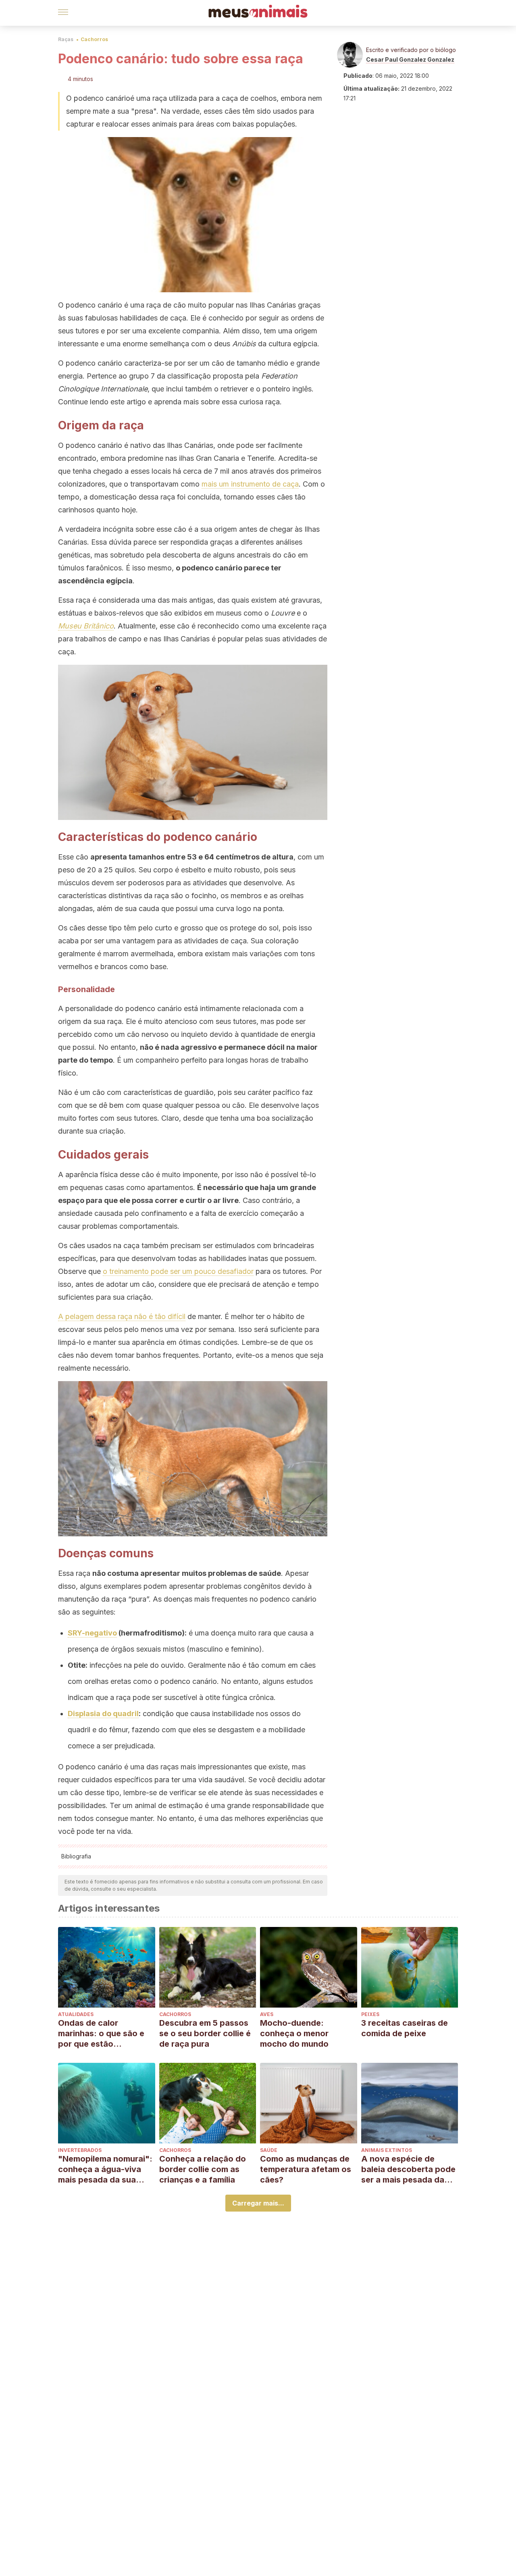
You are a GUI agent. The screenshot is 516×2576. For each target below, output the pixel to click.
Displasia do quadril (103, 1714)
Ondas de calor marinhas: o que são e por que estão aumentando (101, 2034)
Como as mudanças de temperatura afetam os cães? (306, 2169)
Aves (267, 2014)
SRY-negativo (92, 1633)
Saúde (269, 2150)
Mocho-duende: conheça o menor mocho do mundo (294, 2033)
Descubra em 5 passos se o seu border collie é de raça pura (205, 2033)
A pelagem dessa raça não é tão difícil (122, 1316)
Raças (66, 39)
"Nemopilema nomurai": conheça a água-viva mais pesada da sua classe (105, 2169)
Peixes (370, 2014)
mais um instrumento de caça (250, 484)
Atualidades (76, 2014)
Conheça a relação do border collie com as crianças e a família (203, 2169)
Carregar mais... (258, 2203)
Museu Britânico (86, 626)
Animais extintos (387, 2150)
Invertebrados (80, 2150)
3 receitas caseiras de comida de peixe (405, 2028)
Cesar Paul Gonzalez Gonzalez (410, 59)
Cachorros (94, 39)
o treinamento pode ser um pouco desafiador (178, 1271)
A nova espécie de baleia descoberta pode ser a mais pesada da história (408, 2169)
